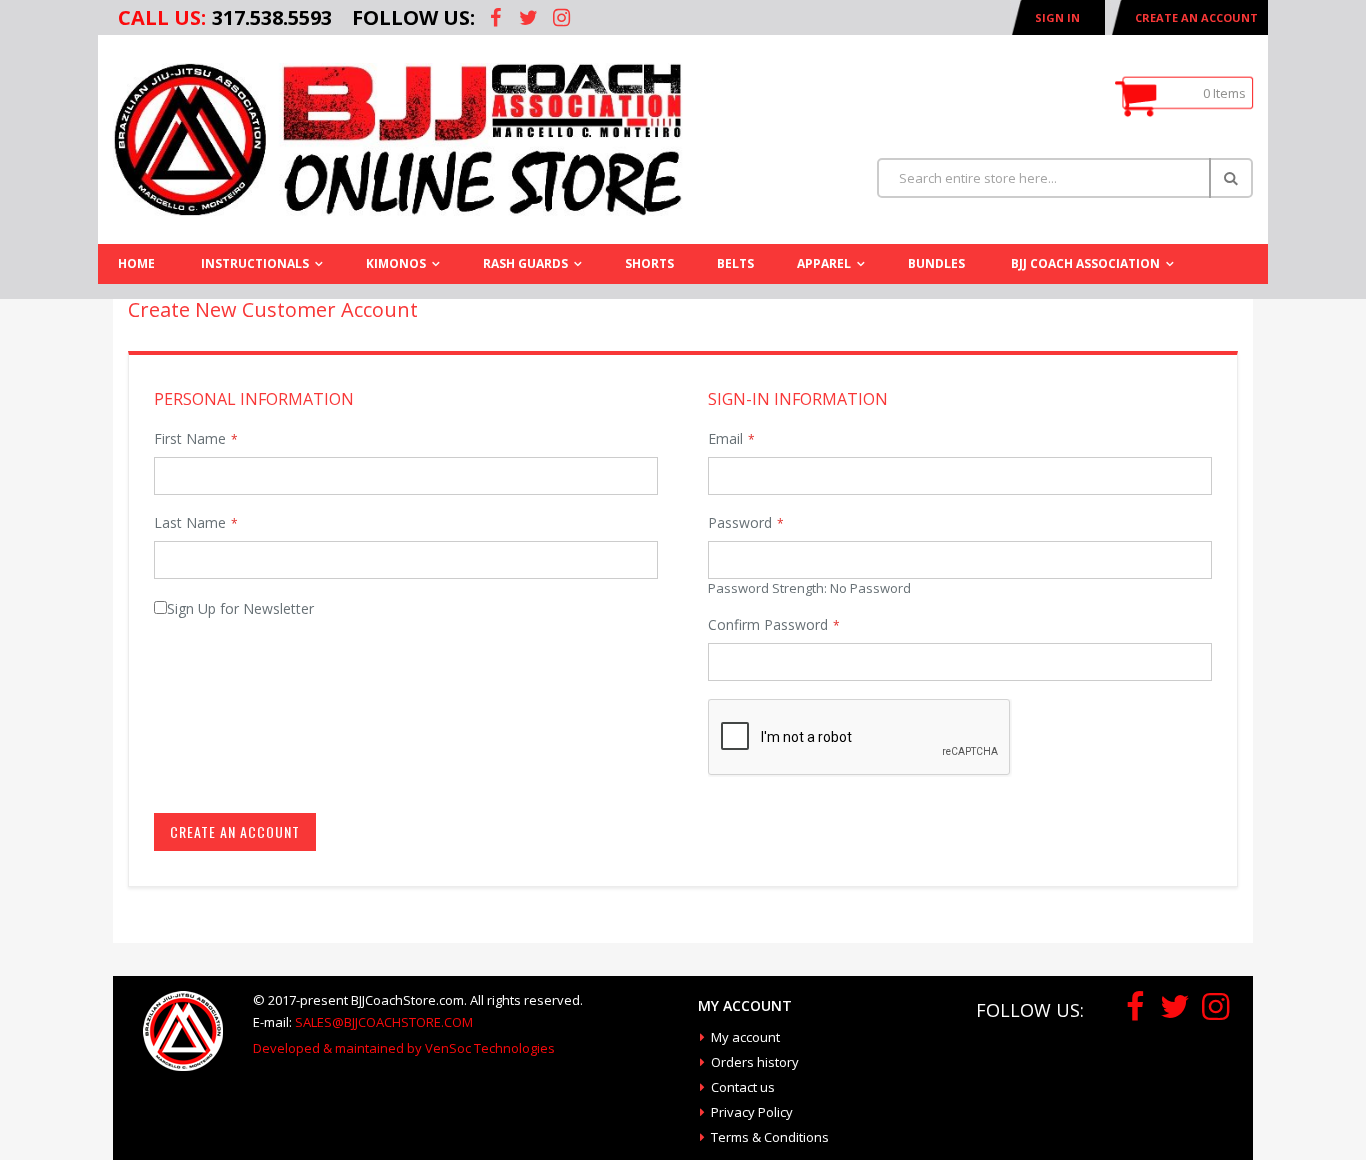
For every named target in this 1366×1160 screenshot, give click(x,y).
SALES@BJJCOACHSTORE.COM (384, 1022)
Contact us (743, 1087)
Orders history (755, 1062)
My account (745, 1037)
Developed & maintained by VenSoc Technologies (404, 1048)
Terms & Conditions (770, 1137)
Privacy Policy (752, 1112)
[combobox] (1065, 178)
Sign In (1057, 17)
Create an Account (1196, 17)
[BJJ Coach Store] (398, 139)
